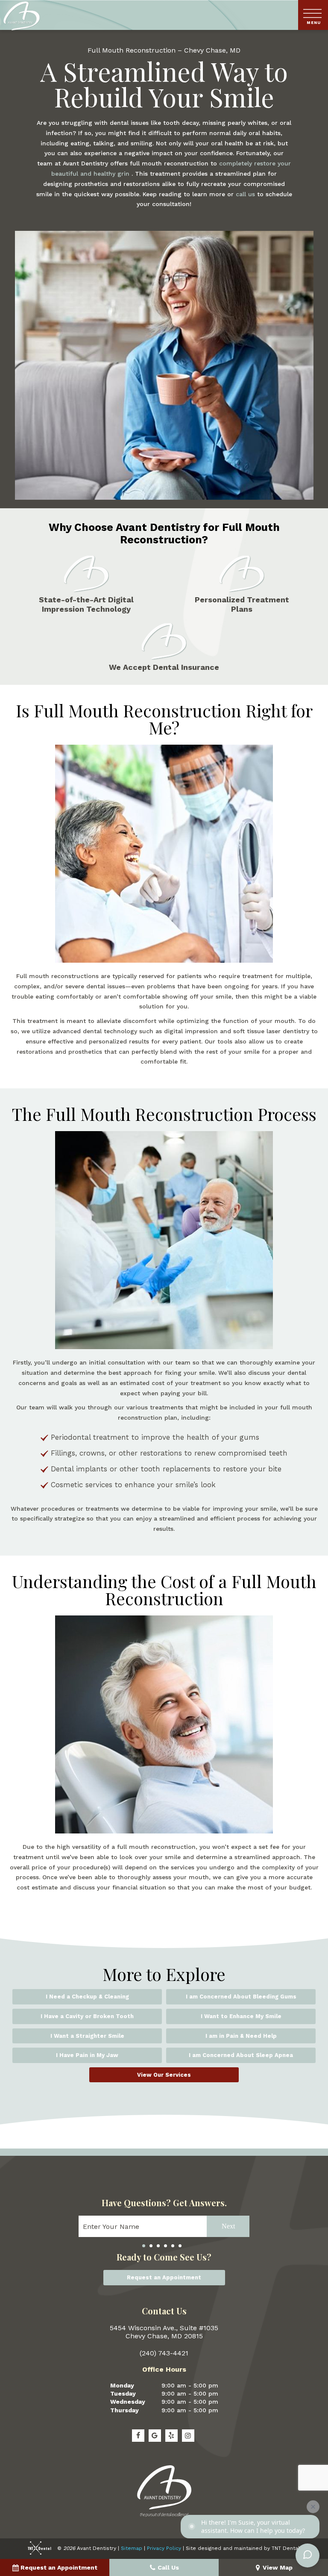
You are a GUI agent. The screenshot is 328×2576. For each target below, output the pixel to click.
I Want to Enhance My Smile (241, 2016)
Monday (122, 2385)
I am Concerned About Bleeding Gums (241, 1997)
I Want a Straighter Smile (87, 2036)
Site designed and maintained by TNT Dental (243, 2548)
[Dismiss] (313, 2507)
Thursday (124, 2410)
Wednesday (128, 2402)
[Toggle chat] (307, 2555)
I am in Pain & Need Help (241, 2036)
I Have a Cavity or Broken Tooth (87, 2016)
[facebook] (138, 2436)
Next (228, 2226)
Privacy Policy (164, 2548)
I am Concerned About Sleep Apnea (241, 2055)
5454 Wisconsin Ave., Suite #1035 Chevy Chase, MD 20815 (164, 2332)
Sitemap (132, 2548)
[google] (155, 2436)
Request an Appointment (164, 2277)
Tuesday (123, 2393)
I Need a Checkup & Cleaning (87, 1997)
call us (246, 194)
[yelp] (171, 2436)
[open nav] (313, 15)
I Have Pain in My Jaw (87, 2055)
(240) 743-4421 (164, 2353)
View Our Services (164, 2075)
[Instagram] (188, 2436)
